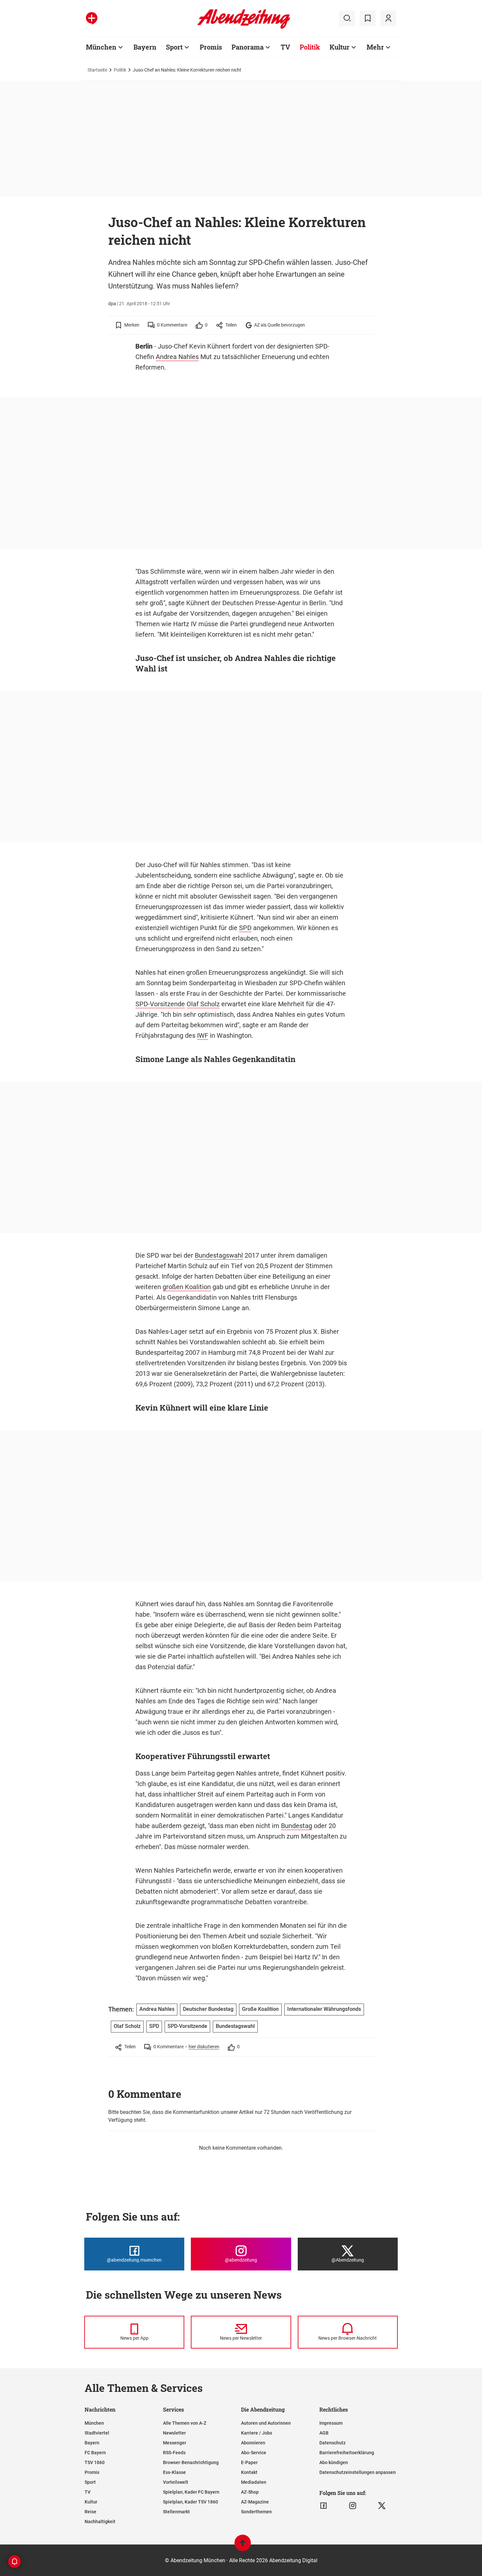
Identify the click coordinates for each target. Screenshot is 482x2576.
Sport (174, 47)
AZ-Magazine (255, 2502)
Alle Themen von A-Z (185, 2423)
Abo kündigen (334, 2462)
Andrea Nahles (177, 357)
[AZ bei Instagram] (353, 2506)
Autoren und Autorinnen (266, 2423)
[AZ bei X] (382, 2506)
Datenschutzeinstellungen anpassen (358, 2472)
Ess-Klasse (174, 2472)
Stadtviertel (97, 2433)
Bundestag (297, 1826)
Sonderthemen (256, 2512)
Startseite (97, 70)
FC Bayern (95, 2453)
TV (285, 47)
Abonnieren (253, 2443)
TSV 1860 (95, 2462)
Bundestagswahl (219, 1255)
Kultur (340, 47)
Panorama (248, 47)
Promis (211, 47)
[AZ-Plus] (92, 18)
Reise (90, 2512)
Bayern (145, 47)
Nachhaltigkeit (100, 2522)
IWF (203, 1035)
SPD (245, 928)
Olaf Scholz (203, 1004)
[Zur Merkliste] (368, 18)
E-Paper (249, 2462)
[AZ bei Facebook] (323, 2506)
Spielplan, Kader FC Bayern (191, 2492)
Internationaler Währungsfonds (324, 2009)
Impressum (331, 2423)
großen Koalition (187, 1287)
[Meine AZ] (388, 18)
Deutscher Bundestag (208, 2009)
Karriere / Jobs (257, 2433)
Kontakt (249, 2472)
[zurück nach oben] (243, 2546)
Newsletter (174, 2433)
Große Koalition (260, 2009)
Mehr (375, 47)
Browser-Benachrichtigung (191, 2462)
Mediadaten (254, 2482)
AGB (324, 2433)
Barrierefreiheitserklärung (347, 2453)
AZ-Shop (250, 2492)
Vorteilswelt (176, 2482)
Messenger (175, 2443)
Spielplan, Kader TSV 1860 (191, 2502)
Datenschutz (332, 2443)
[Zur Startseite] (244, 28)
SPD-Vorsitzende (160, 1004)
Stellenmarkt (176, 2512)
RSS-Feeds (174, 2453)
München (101, 47)
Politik (310, 47)
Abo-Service (254, 2453)
